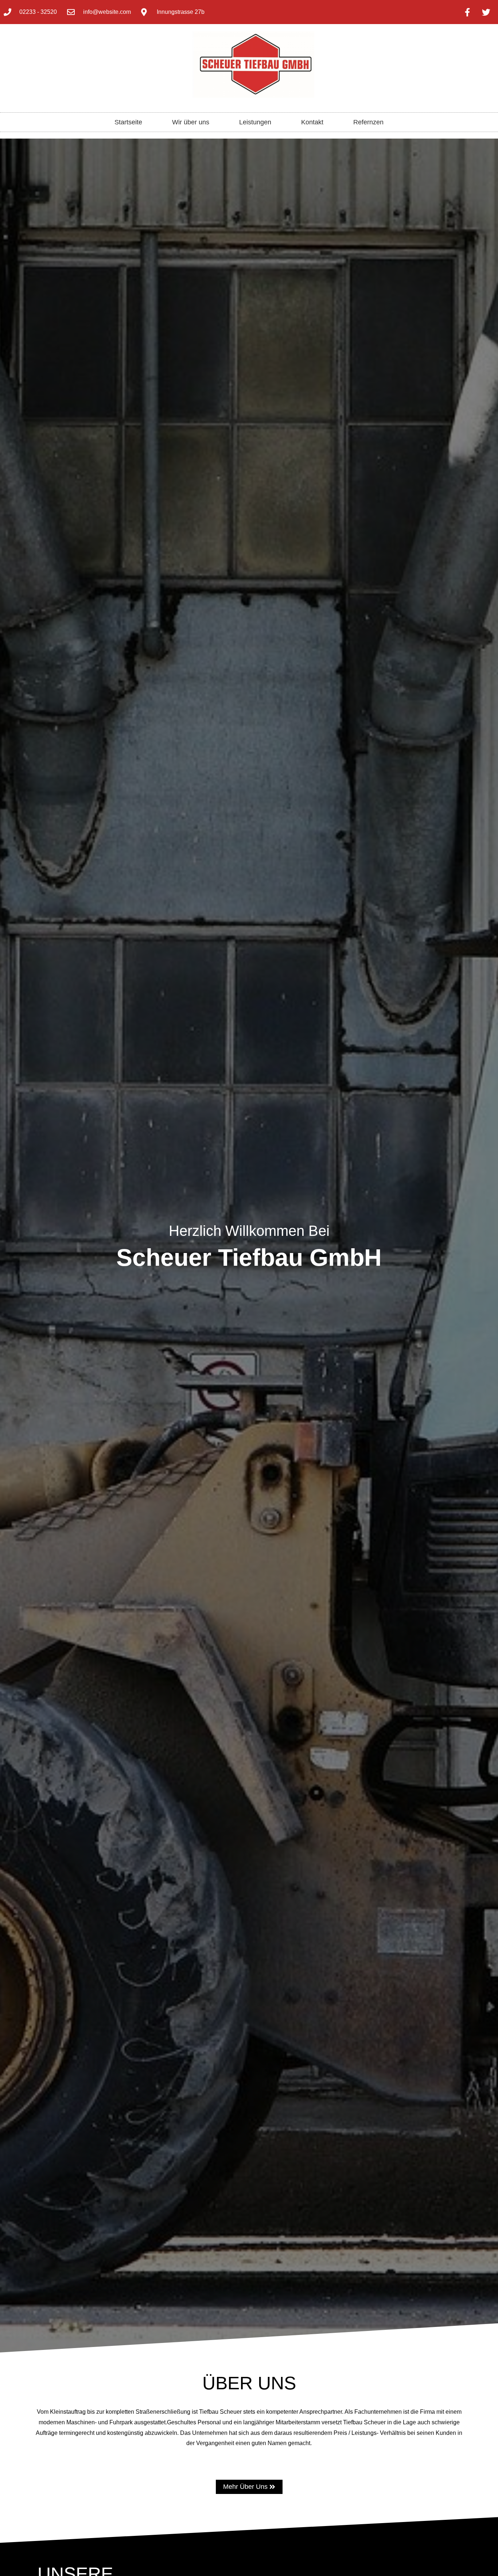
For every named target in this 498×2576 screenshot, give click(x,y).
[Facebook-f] (467, 12)
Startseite (128, 122)
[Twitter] (486, 12)
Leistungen (255, 122)
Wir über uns (191, 122)
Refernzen (368, 122)
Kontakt (312, 122)
